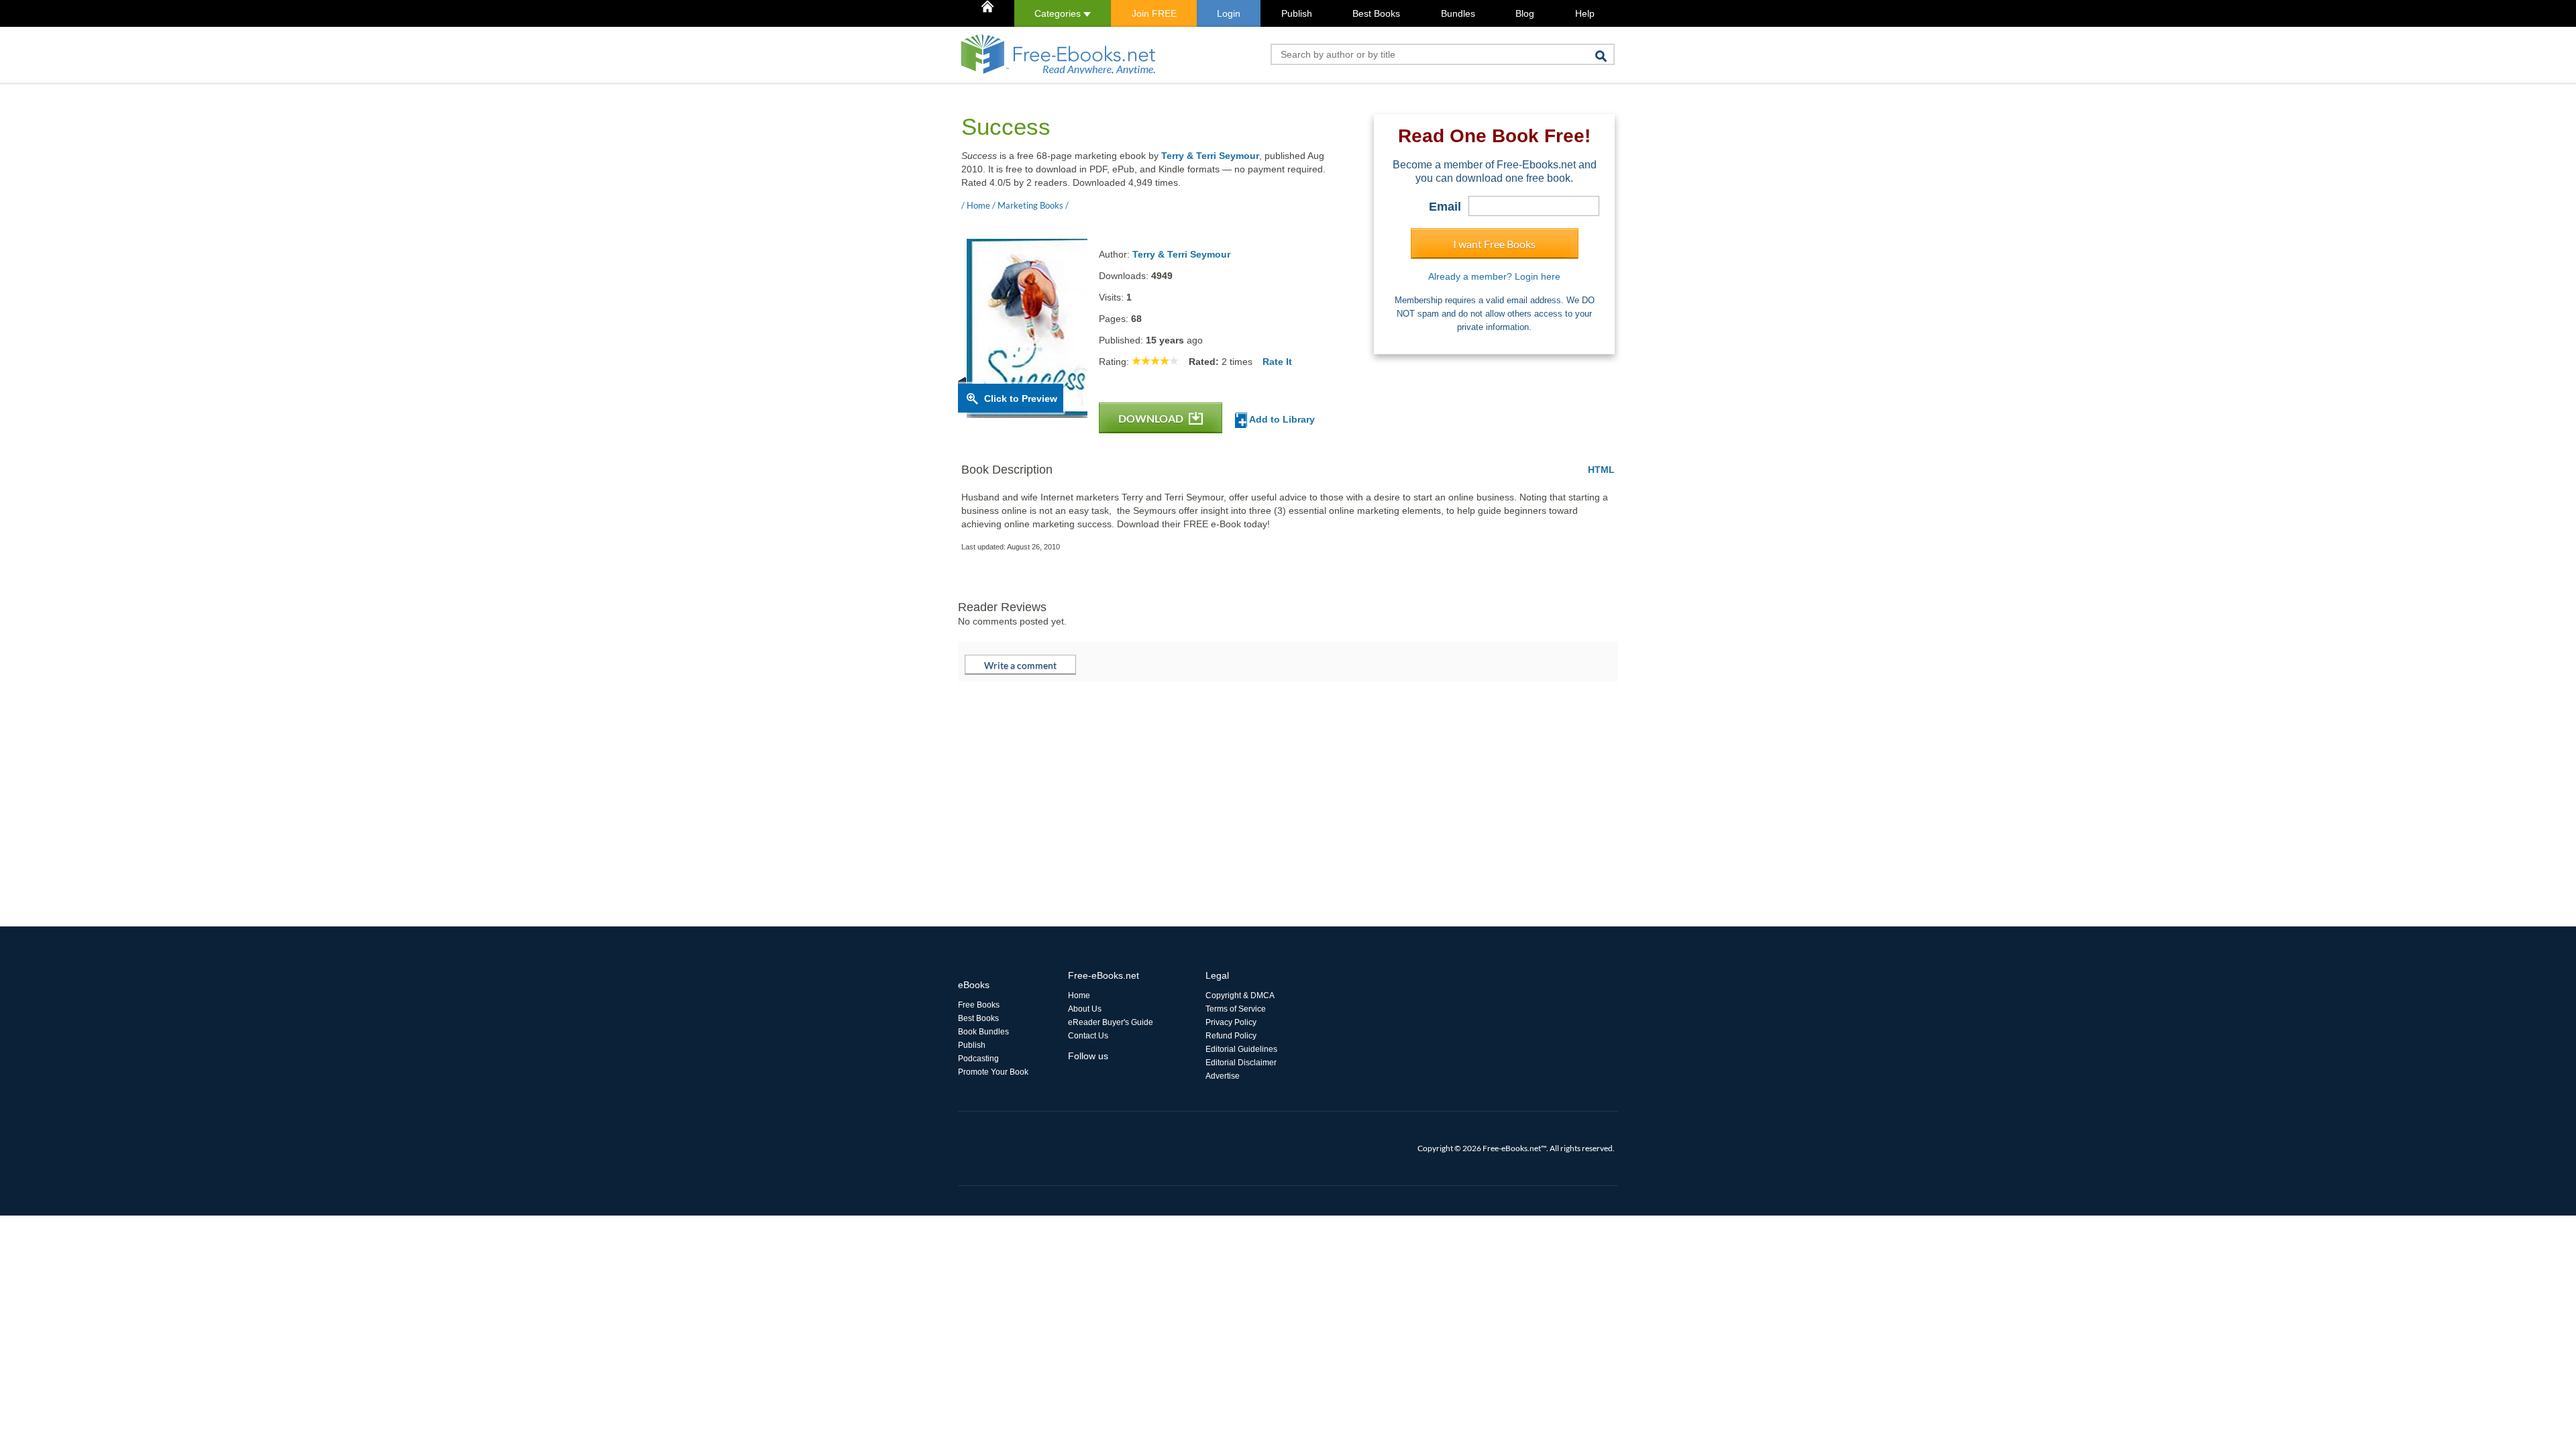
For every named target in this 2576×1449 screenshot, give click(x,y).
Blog (1525, 13)
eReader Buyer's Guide (1111, 1022)
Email (1445, 207)
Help (1585, 13)
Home (1079, 996)
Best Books (1376, 13)
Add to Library (1281, 419)
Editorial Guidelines (1241, 1049)
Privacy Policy (1231, 1022)
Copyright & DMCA (1240, 996)
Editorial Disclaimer (1241, 1063)
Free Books (979, 1005)
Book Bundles (983, 1032)
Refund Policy (1231, 1036)
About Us (1085, 1009)
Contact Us (1088, 1036)
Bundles (1458, 13)
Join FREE (1154, 13)
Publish (1297, 13)
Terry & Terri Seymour (1210, 156)
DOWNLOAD (1152, 418)
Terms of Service (1236, 1009)
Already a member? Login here (1494, 276)
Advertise (1223, 1076)
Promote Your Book (993, 1072)
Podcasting (978, 1059)
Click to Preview (1021, 398)
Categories (1059, 13)
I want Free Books (1494, 244)
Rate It (1277, 362)
